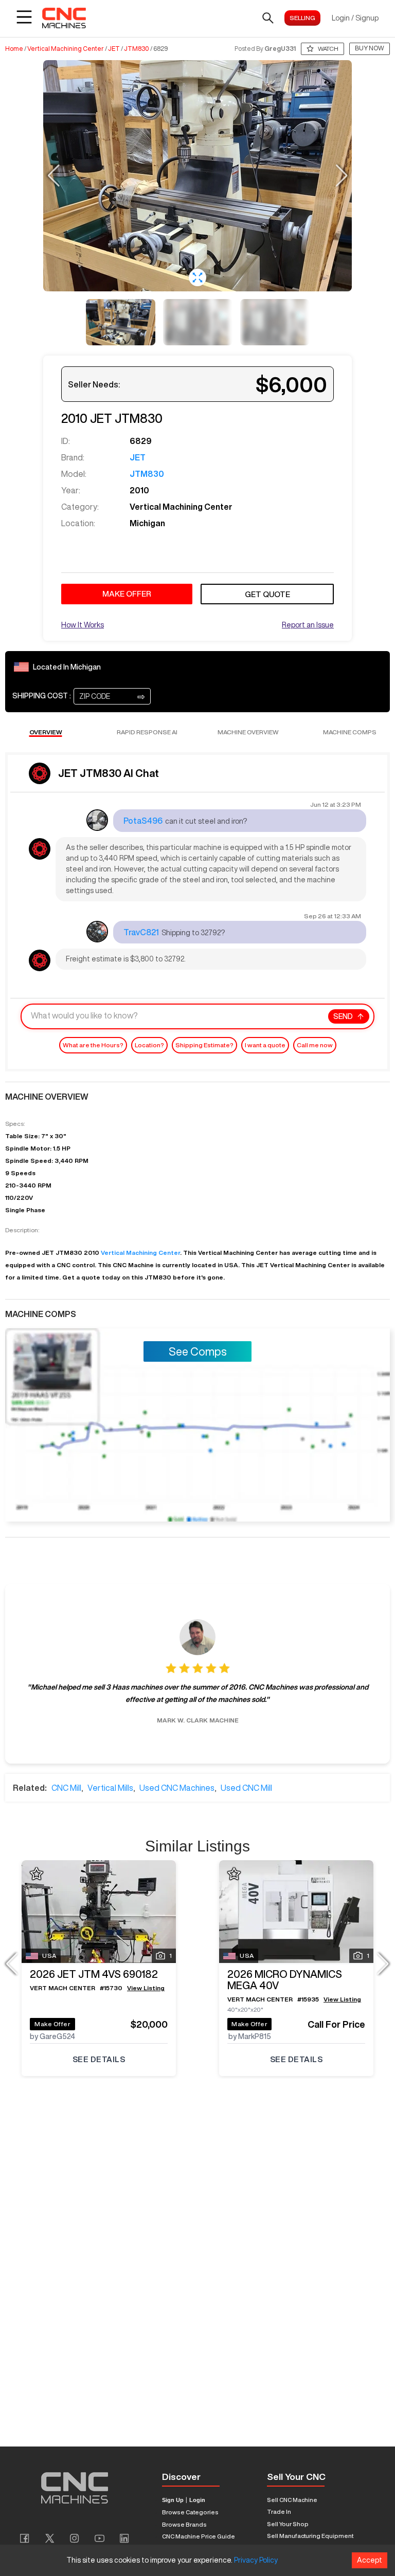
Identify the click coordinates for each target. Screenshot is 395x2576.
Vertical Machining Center (66, 49)
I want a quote (265, 1045)
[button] (197, 277)
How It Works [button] (83, 625)
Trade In (279, 2512)
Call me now (315, 1045)
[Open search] (268, 18)
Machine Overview (248, 732)
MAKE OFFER (127, 594)
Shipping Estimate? (204, 1045)
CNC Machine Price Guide (199, 2536)
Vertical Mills (110, 1788)
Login (197, 2500)
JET (114, 49)
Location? (149, 1045)
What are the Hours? (93, 1045)
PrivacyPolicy (256, 2560)
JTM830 (137, 49)
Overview (46, 732)
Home (14, 49)
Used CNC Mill (246, 1788)
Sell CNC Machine (292, 2500)
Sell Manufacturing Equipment (310, 2536)
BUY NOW (370, 48)
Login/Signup (355, 18)
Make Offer (52, 2024)
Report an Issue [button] (308, 625)
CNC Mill (66, 1788)
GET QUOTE (267, 594)
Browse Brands (184, 2524)
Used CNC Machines (177, 1788)
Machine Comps (350, 732)
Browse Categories (190, 2512)
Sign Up (173, 2500)
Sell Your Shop (288, 2524)
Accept (370, 2560)
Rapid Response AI (147, 732)
